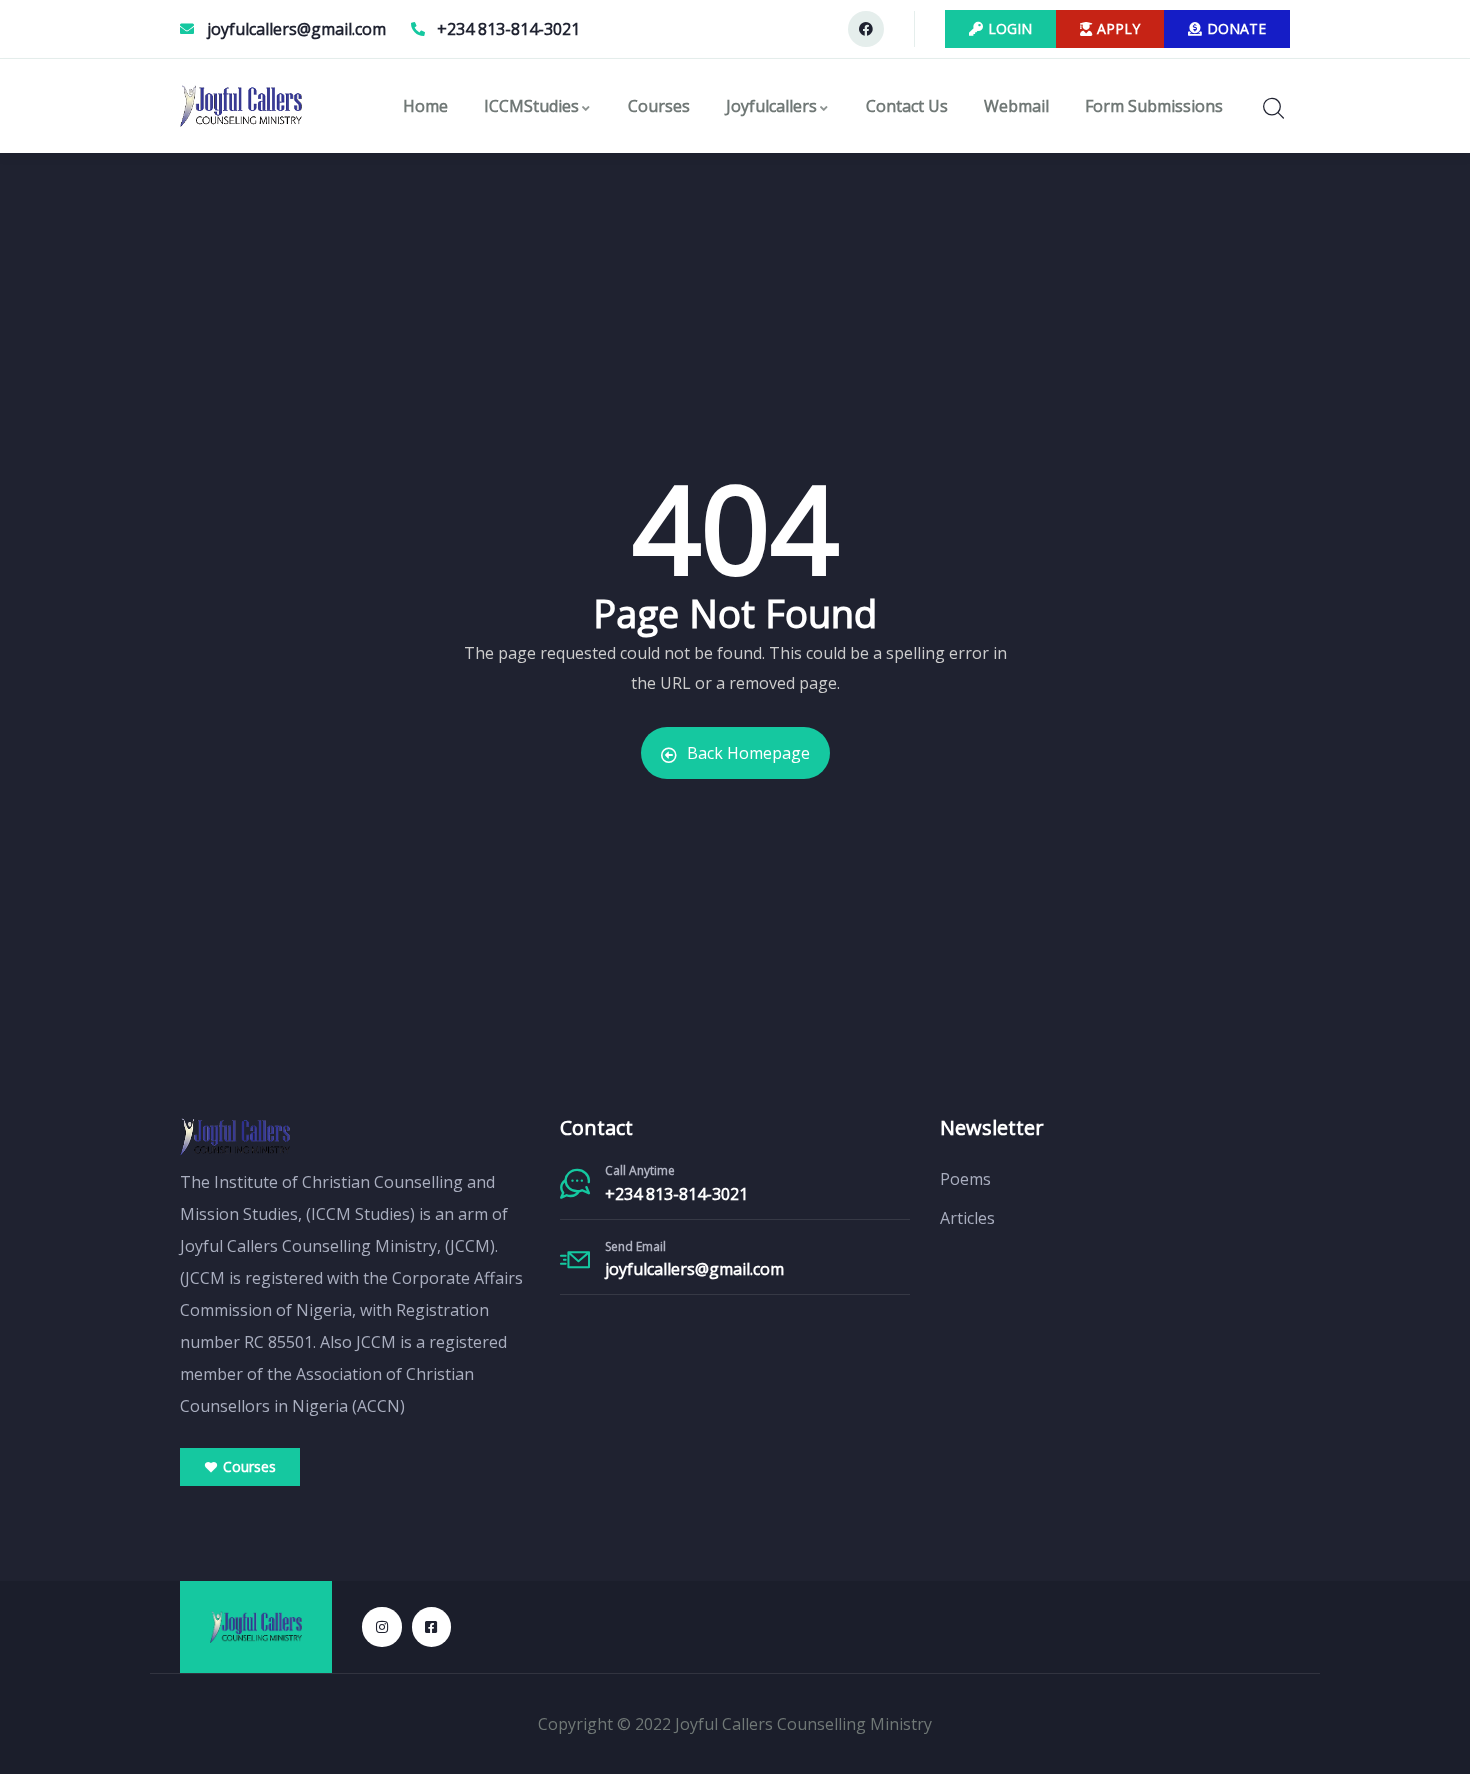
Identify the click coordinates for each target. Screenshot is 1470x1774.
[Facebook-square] (431, 1626)
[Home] (241, 106)
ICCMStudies (531, 106)
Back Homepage (748, 753)
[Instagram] (381, 1626)
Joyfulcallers (771, 106)
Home (425, 106)
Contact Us (907, 106)
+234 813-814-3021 (676, 1194)
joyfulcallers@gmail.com (694, 1269)
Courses (659, 106)
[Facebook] (866, 29)
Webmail (1016, 106)
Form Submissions (1154, 106)
